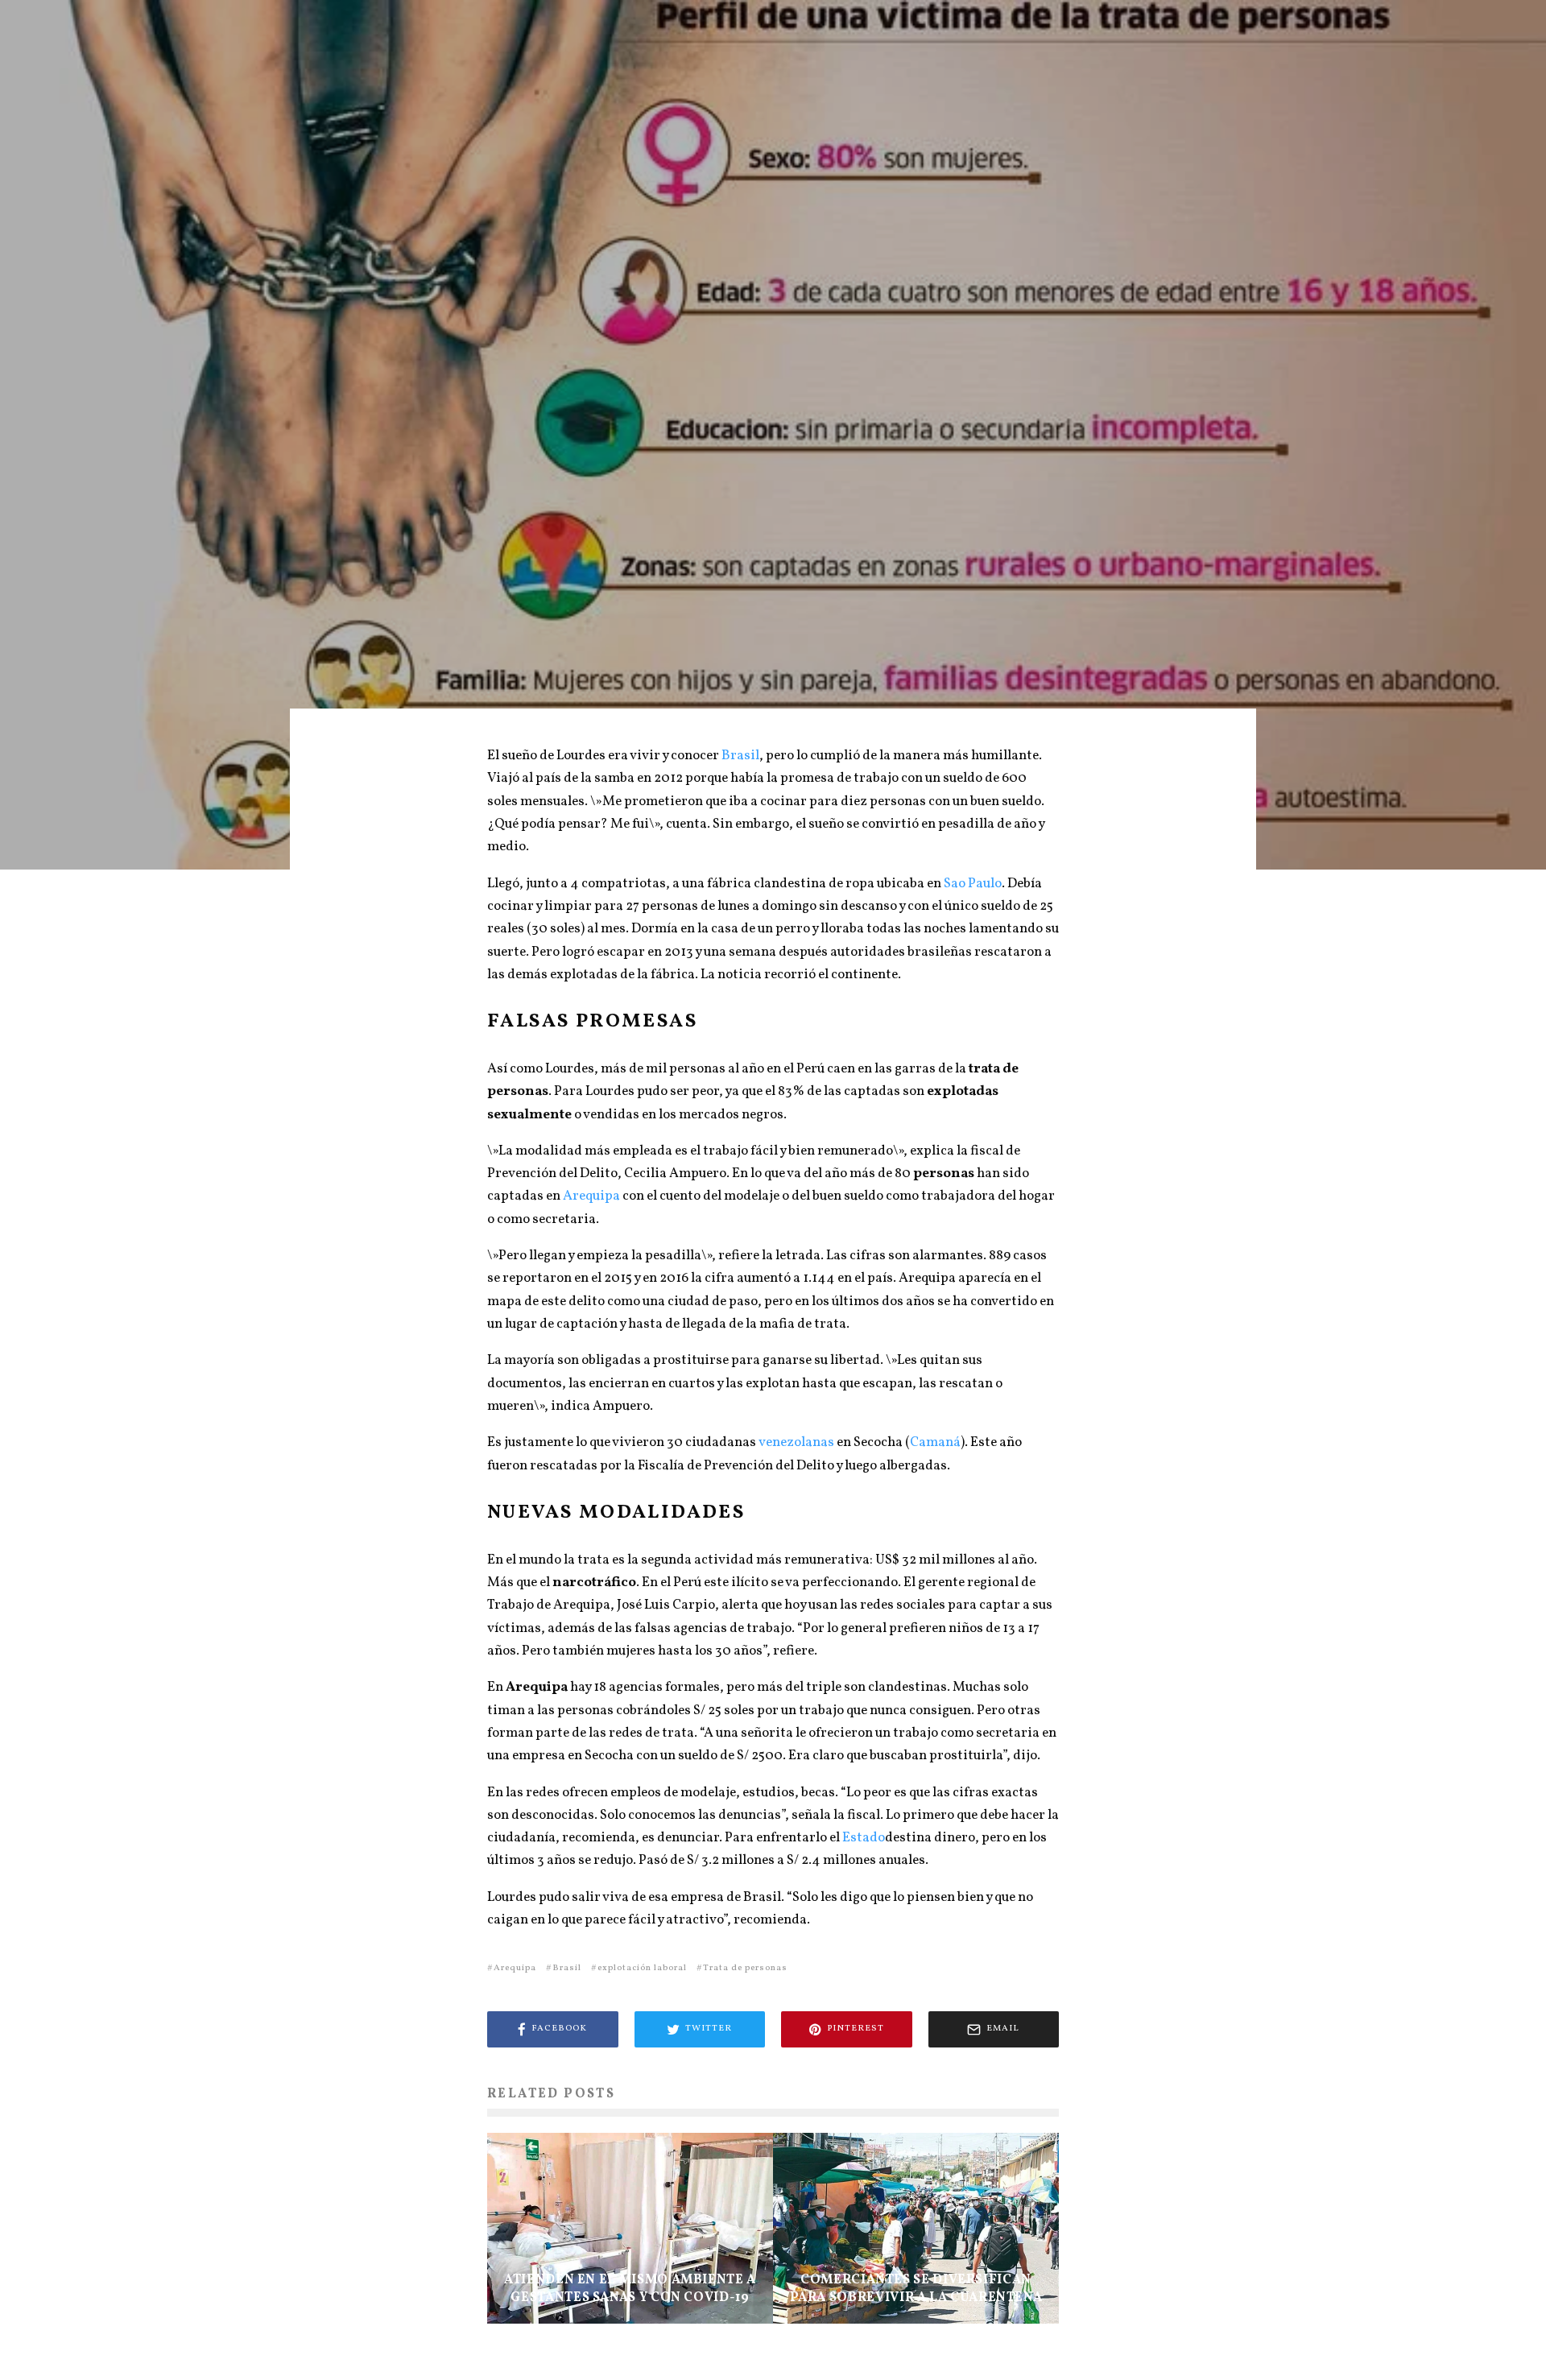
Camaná (935, 1442)
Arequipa (591, 1196)
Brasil (740, 756)
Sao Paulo (973, 884)
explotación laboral (642, 1968)
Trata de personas (745, 1968)
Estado (864, 1838)
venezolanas (795, 1442)
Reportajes (721, 423)
